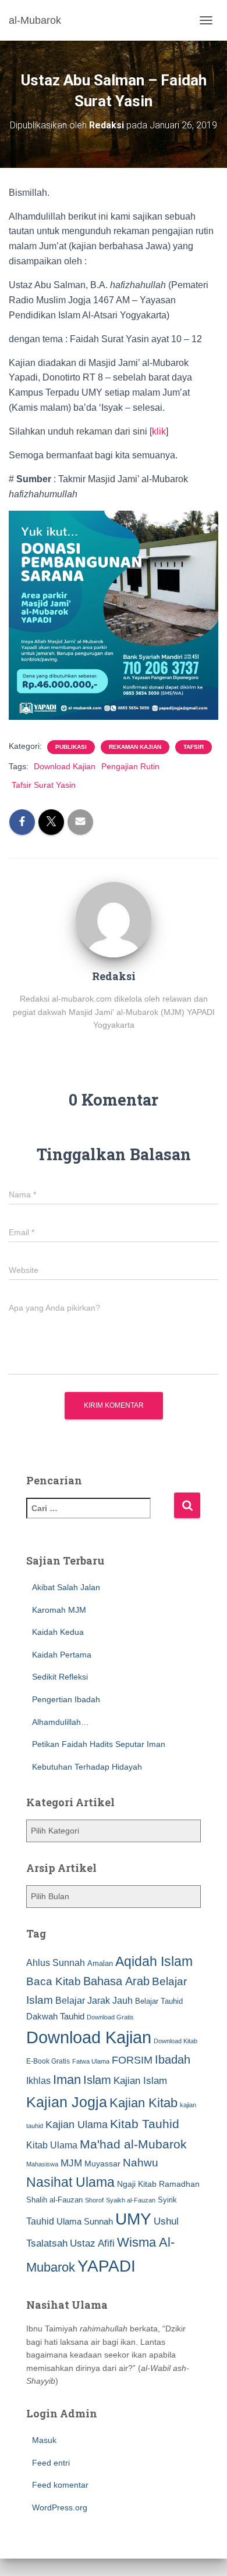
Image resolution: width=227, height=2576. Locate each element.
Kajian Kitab (143, 2103)
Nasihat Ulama (70, 2182)
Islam (97, 2080)
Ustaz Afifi (92, 2243)
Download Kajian (65, 766)
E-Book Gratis (48, 2061)
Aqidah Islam (154, 1961)
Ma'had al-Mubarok (133, 2144)
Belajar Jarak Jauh (94, 2000)
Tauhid (40, 2221)
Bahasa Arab (116, 1981)
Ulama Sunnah (85, 2221)
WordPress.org (60, 2507)
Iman (67, 2080)
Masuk (44, 2440)
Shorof (94, 2200)
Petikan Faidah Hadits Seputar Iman (99, 1744)
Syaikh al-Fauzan (131, 2200)
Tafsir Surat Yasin (44, 785)
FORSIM (132, 2060)
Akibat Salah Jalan (66, 1587)
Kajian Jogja (67, 2102)
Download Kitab (175, 2041)
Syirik (167, 2200)
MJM (71, 2163)
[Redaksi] (114, 919)
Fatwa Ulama (91, 2061)
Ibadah (173, 2060)
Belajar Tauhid (159, 2001)
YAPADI (107, 2266)
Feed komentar (60, 2485)
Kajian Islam (140, 2080)
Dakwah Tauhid (55, 2017)
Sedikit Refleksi (60, 1677)
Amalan (100, 1963)
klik (159, 431)
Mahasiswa (42, 2164)
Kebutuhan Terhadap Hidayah (87, 1767)
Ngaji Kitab (137, 2184)
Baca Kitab (54, 1981)
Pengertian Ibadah (66, 1699)
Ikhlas (38, 2081)
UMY (133, 2219)
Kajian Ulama (77, 2125)
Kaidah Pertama (62, 1655)
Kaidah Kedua (58, 1632)
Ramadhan (179, 2184)
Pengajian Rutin (130, 766)
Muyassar (102, 2164)
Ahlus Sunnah (56, 1963)
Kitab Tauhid (145, 2124)
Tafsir (194, 747)
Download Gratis (110, 2017)
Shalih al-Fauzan (54, 2200)
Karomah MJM (59, 1610)
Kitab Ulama (52, 2145)
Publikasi (71, 747)
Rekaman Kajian (135, 747)
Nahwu (141, 2163)
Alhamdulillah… (61, 1722)
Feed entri (51, 2463)
